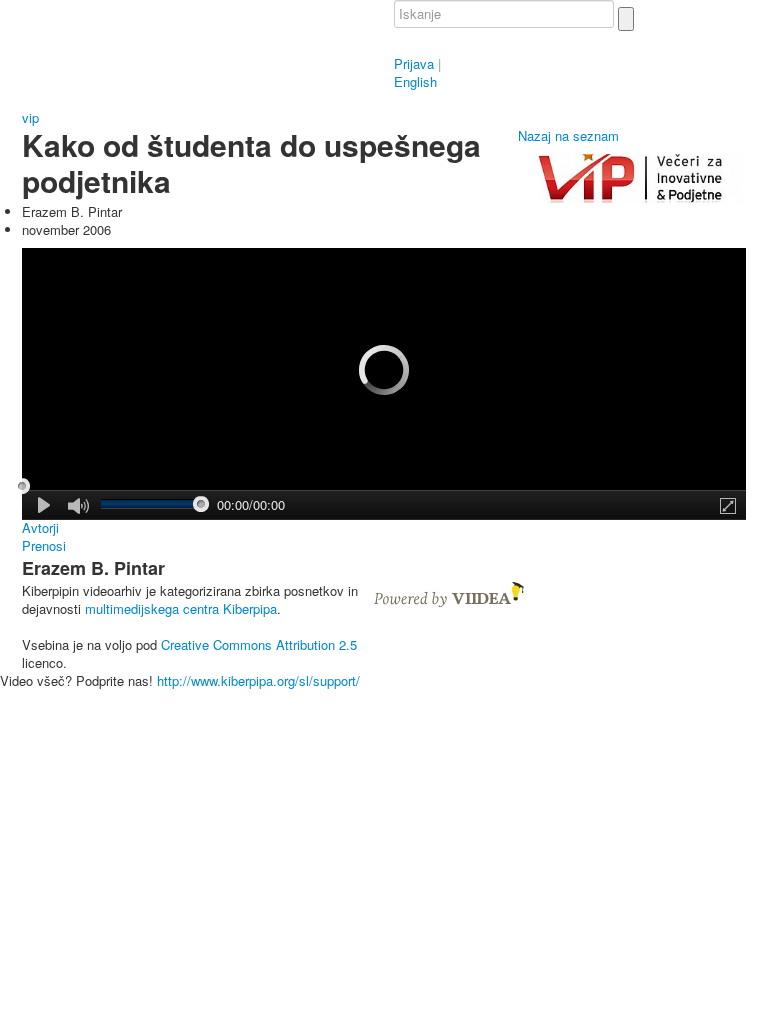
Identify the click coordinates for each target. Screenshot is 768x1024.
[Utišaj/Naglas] (78, 506)
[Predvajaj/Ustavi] (45, 505)
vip (30, 117)
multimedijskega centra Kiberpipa (181, 608)
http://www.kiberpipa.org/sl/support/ (258, 680)
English (415, 81)
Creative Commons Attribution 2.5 (259, 644)
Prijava (414, 63)
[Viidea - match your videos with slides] (449, 592)
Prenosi (44, 546)
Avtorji (40, 528)
